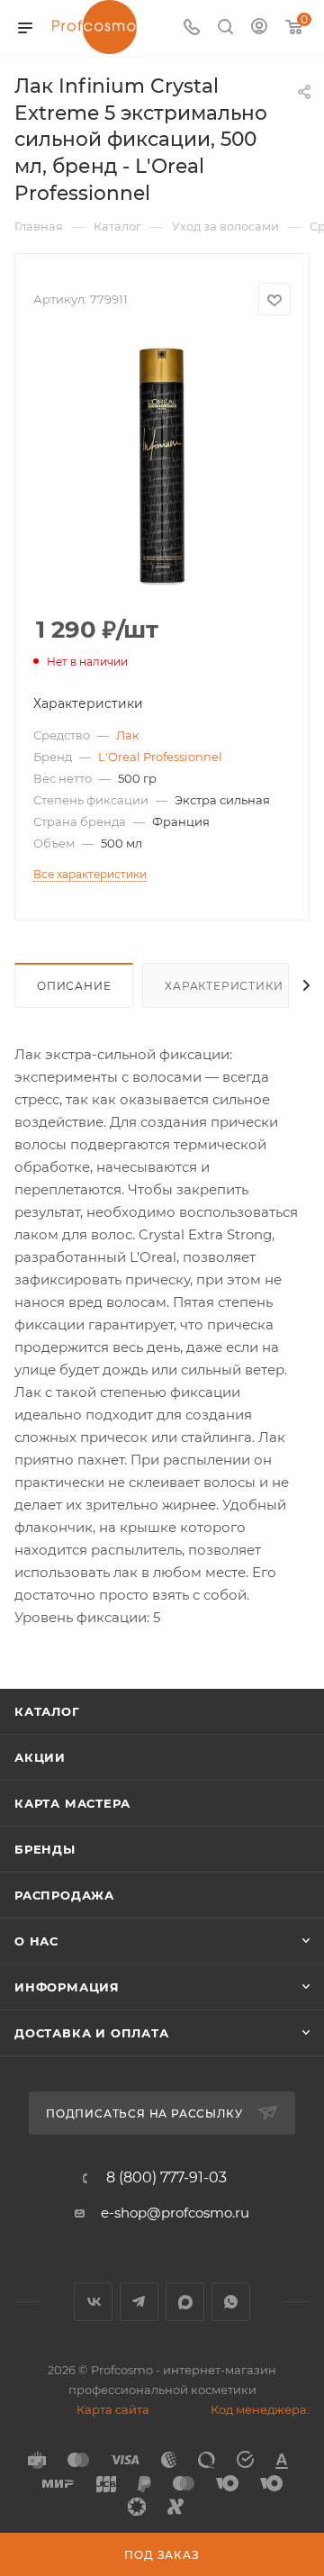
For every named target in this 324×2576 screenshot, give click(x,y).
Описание (74, 986)
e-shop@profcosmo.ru (175, 2213)
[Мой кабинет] (259, 28)
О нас (36, 1941)
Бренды (45, 1849)
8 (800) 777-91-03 (166, 2178)
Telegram (139, 2302)
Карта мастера (72, 1803)
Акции (40, 1757)
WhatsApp (231, 2302)
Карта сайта (113, 2409)
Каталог (47, 1711)
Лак (128, 735)
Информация (67, 1987)
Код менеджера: (260, 2409)
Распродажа (64, 1895)
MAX (185, 2302)
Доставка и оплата (92, 2033)
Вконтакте (93, 2302)
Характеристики (224, 986)
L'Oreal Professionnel (160, 757)
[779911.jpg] (162, 467)
